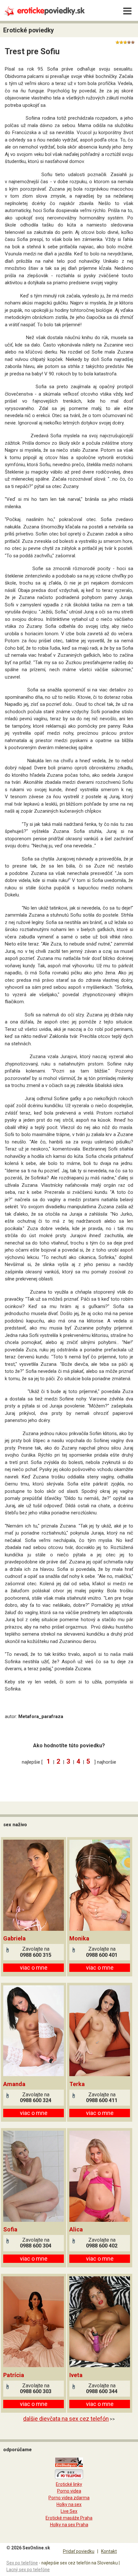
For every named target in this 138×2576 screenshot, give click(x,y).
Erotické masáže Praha (69, 2518)
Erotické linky (69, 2484)
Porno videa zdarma (69, 2498)
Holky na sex (69, 2504)
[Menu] (127, 11)
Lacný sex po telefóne (28, 2570)
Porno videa (69, 2491)
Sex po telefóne (22, 2563)
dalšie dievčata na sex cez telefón (66, 2419)
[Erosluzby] (69, 2466)
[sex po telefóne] (69, 2478)
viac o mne (34, 1968)
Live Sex (69, 2511)
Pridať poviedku (79, 2551)
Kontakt (109, 2551)
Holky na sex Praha (69, 2525)
